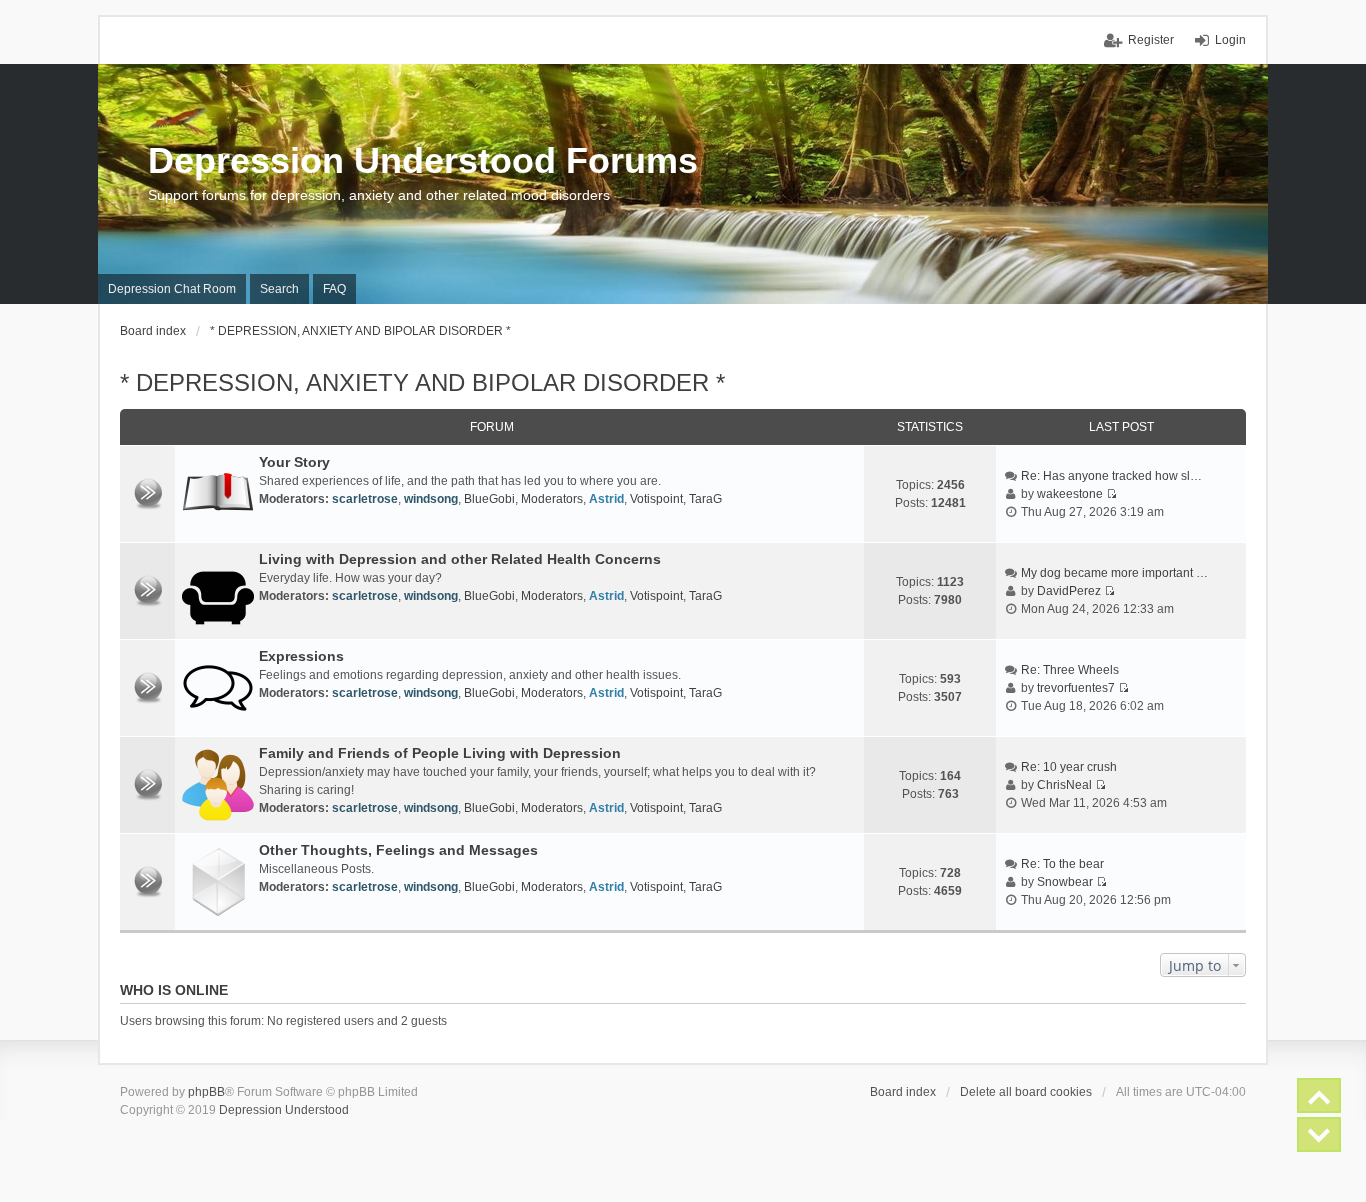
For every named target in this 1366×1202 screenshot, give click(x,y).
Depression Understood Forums (423, 160)
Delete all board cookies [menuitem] (1026, 1092)
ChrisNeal (1064, 785)
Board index (903, 1092)
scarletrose (365, 499)
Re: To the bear (1062, 864)
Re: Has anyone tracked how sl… (1111, 476)
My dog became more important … (1114, 573)
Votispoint (656, 499)
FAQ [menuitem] (334, 289)
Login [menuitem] (1230, 40)
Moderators (552, 499)
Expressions (301, 656)
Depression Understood (284, 1110)
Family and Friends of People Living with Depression (440, 753)
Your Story (294, 462)
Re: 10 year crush (1069, 767)
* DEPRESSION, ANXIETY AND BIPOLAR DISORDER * (422, 382)
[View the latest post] (1111, 494)
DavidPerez (1069, 591)
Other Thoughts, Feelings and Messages (398, 850)
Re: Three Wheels (1070, 670)
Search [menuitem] (279, 289)
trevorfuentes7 (1076, 688)
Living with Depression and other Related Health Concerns (460, 559)
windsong (431, 499)
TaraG (705, 499)
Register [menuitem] (1151, 40)
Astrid (606, 499)
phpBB (206, 1092)
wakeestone (1070, 494)
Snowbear (1065, 882)
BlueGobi (489, 499)
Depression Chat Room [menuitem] (172, 289)
